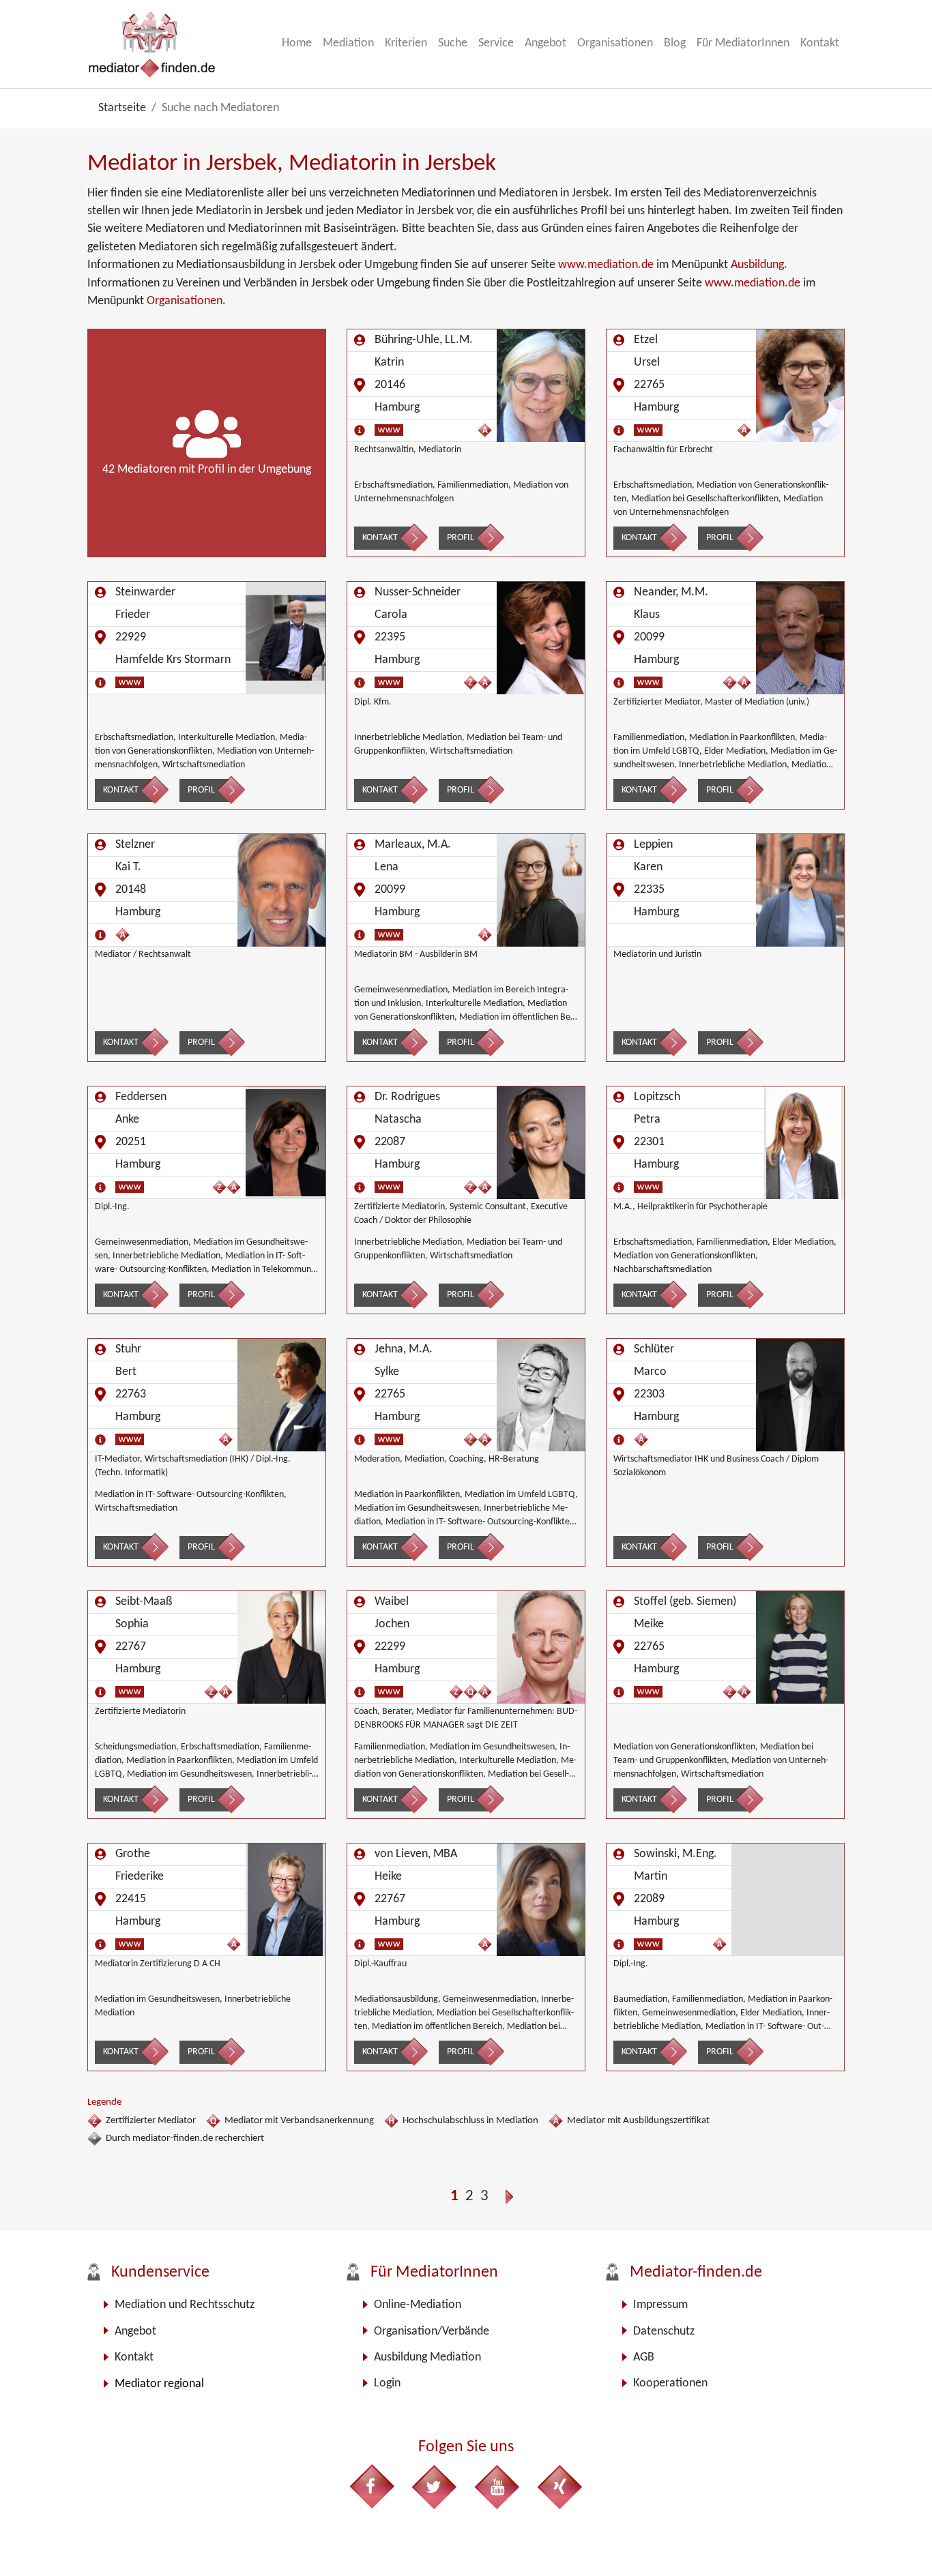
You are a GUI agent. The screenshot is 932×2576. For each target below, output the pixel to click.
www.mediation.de (606, 265)
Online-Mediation (418, 2305)
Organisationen (615, 43)
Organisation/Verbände (432, 2331)
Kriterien (406, 43)
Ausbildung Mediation (427, 2357)
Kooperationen (670, 2383)
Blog (675, 43)
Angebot (545, 43)
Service (496, 43)
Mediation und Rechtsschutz (185, 2305)
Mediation (348, 43)
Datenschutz (664, 2331)
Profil (461, 538)
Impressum (660, 2305)
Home (297, 43)
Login (387, 2383)
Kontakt (820, 43)
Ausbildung (757, 265)
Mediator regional (159, 2384)
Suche (453, 43)
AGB (644, 2357)
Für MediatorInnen (743, 43)
